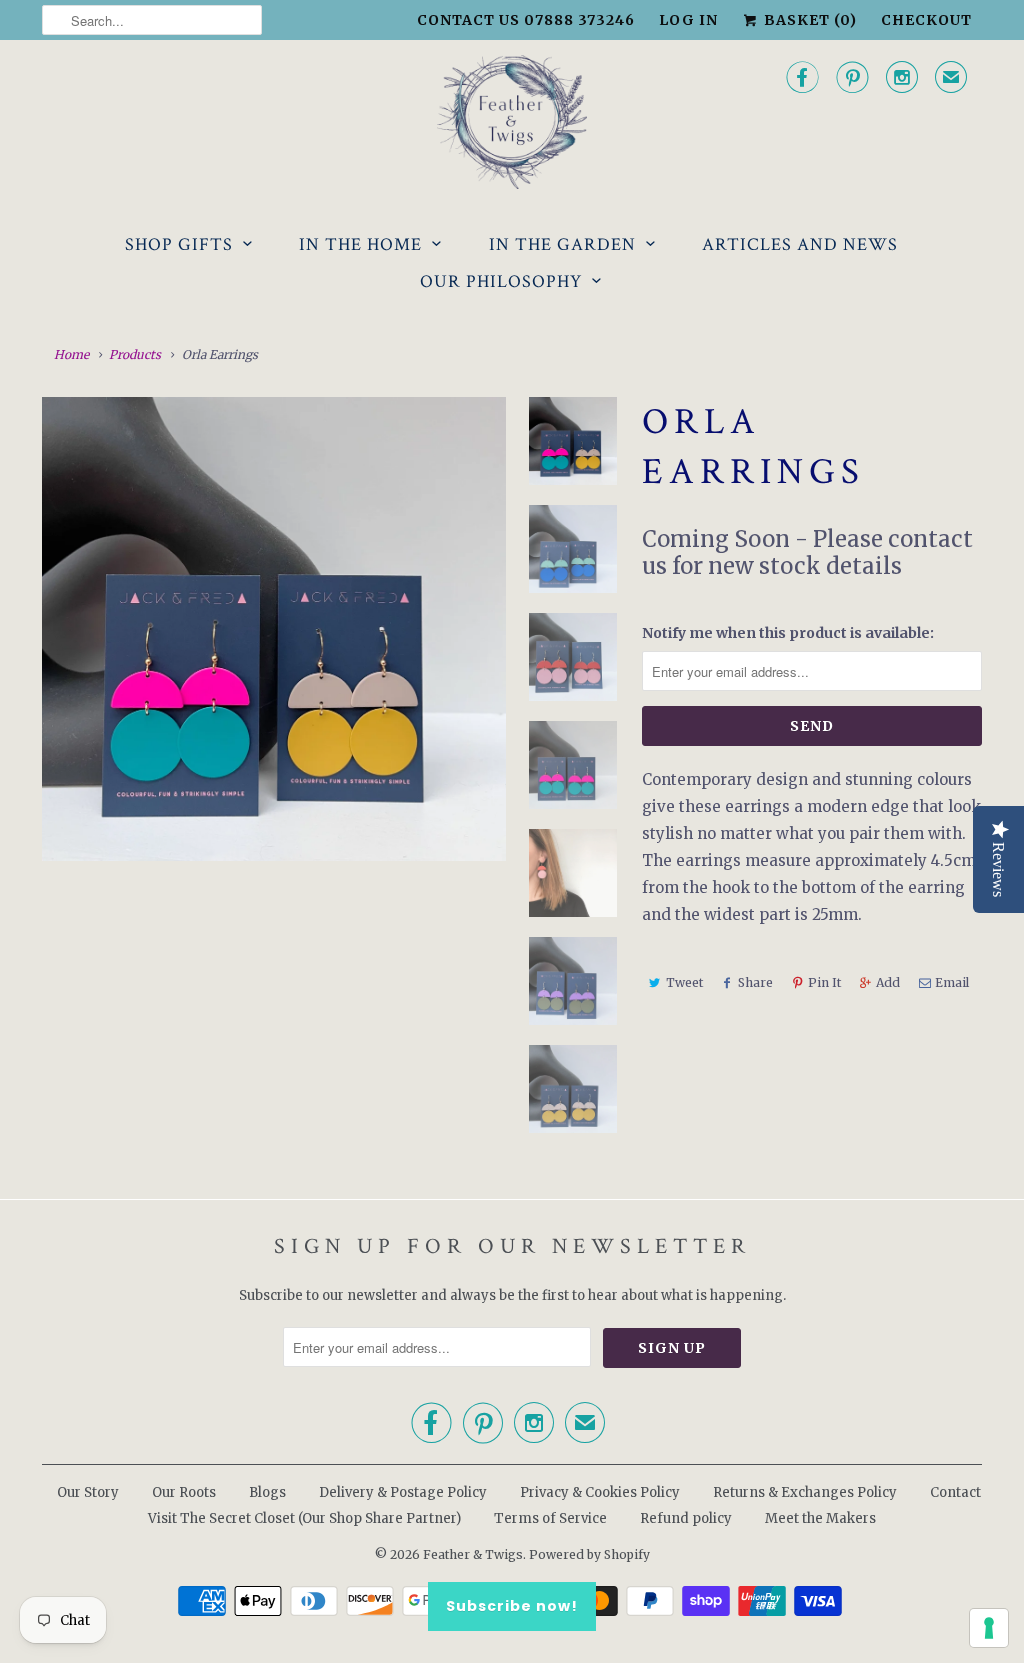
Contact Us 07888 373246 (526, 20)
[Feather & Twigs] (512, 122)
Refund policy (686, 1518)
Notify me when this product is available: (788, 633)
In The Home (360, 244)
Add (888, 982)
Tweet (684, 982)
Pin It (824, 982)
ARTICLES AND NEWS (800, 244)
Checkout (926, 20)
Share (755, 982)
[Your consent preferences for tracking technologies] (989, 1628)
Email (952, 982)
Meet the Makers (820, 1518)
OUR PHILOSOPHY (501, 281)
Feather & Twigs (473, 1554)
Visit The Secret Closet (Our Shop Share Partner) (306, 1518)
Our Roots (184, 1492)
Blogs (267, 1492)
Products (135, 354)
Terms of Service (550, 1518)
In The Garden (562, 244)
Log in (688, 20)
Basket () (808, 20)
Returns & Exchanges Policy (805, 1492)
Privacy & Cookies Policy (600, 1492)
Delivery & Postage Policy (403, 1492)
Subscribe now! (512, 1606)
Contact (955, 1492)
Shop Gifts (179, 244)
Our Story (88, 1492)
